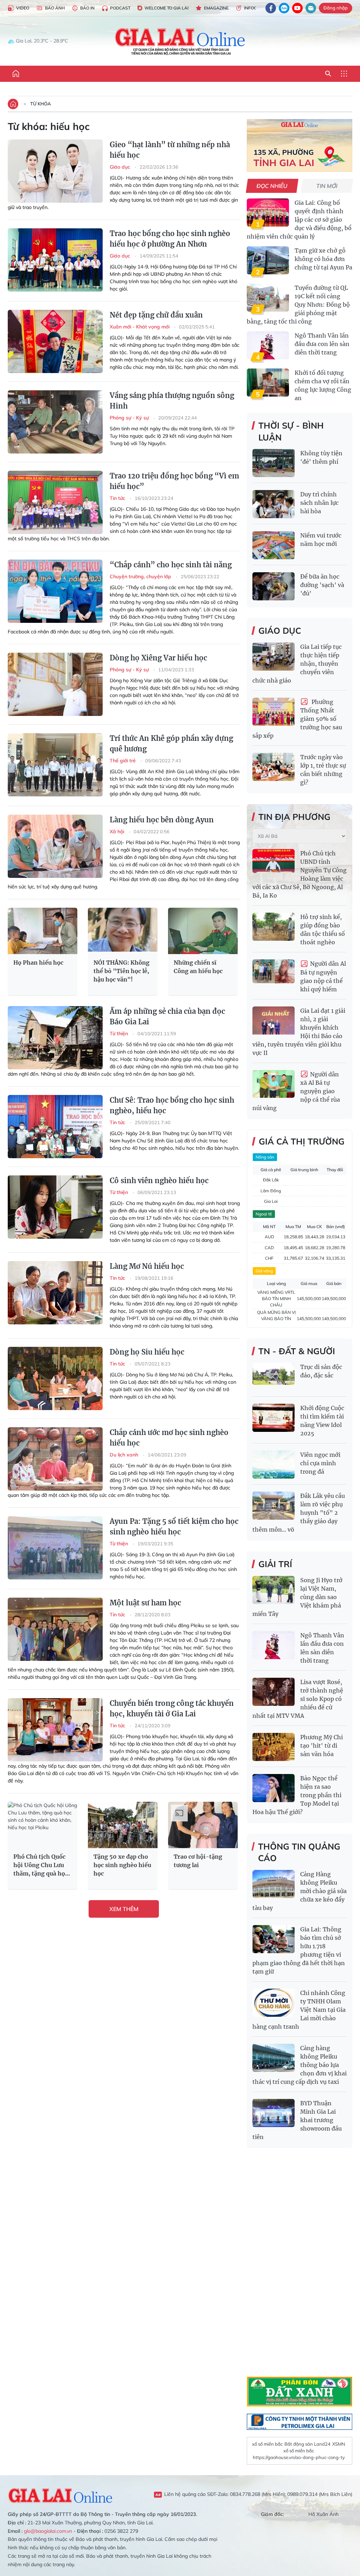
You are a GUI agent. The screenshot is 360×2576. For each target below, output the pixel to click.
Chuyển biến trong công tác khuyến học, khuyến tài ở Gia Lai (172, 1708)
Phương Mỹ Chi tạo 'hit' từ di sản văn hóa (322, 1746)
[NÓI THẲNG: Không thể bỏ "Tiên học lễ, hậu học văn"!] (123, 931)
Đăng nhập (336, 8)
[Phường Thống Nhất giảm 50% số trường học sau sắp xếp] (274, 712)
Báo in (87, 8)
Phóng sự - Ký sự (130, 418)
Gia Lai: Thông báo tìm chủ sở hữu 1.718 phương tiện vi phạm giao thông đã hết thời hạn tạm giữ (299, 1950)
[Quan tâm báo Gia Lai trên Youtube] (297, 8)
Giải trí (275, 1564)
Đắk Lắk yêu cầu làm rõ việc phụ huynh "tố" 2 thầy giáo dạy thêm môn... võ (299, 1513)
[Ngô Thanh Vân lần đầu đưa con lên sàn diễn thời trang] (268, 345)
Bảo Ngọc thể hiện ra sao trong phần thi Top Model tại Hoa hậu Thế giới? (297, 1795)
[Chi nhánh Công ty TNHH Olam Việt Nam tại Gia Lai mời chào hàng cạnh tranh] (274, 2003)
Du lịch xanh (125, 1455)
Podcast (120, 8)
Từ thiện (120, 1033)
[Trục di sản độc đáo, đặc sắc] (274, 1377)
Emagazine (216, 8)
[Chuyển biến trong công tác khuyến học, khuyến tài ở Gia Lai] (55, 1730)
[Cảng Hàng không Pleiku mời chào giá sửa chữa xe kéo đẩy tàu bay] (274, 1884)
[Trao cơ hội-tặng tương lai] (203, 1825)
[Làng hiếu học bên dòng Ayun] (55, 846)
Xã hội (118, 832)
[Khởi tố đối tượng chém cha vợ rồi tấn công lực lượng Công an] (268, 383)
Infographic (258, 8)
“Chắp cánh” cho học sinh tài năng (171, 565)
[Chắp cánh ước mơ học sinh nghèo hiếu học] (55, 1459)
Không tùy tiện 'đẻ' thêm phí (321, 457)
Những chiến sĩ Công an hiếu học (198, 967)
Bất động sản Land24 (307, 2444)
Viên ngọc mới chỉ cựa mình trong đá (320, 1463)
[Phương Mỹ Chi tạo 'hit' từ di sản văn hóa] (274, 1747)
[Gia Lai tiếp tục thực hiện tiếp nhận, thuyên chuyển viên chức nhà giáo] (274, 657)
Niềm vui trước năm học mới (321, 540)
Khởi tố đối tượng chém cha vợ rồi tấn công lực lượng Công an (323, 385)
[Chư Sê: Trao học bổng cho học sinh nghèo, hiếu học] (55, 1127)
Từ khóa (41, 104)
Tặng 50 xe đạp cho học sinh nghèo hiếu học (122, 1865)
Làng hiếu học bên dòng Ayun (162, 820)
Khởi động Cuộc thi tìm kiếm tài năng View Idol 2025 (322, 1421)
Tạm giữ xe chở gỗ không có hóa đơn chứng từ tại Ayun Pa (323, 259)
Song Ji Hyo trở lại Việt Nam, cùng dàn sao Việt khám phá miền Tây (297, 1597)
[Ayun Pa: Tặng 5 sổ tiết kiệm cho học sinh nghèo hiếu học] (55, 1548)
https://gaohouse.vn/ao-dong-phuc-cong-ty (299, 2457)
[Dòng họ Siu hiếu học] (55, 1378)
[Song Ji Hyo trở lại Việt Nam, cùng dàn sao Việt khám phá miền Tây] (274, 1590)
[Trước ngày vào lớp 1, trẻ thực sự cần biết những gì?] (274, 767)
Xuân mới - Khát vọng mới (140, 327)
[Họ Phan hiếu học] (43, 931)
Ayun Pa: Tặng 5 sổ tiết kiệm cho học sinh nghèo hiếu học (174, 1527)
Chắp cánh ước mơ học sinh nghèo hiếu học (169, 1438)
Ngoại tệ (264, 1214)
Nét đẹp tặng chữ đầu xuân (156, 315)
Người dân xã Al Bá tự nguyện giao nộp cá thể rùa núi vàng (296, 1091)
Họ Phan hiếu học (38, 963)
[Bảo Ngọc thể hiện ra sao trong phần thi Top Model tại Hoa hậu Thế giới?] (274, 1788)
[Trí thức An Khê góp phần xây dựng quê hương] (55, 765)
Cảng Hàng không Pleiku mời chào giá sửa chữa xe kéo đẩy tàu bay (300, 1891)
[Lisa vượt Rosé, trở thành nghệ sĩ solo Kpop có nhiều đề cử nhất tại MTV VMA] (274, 1692)
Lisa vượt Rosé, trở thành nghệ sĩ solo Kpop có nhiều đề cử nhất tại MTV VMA (298, 1699)
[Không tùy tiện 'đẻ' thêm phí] (274, 463)
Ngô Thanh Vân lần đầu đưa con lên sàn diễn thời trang (322, 344)
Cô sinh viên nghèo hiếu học (159, 1181)
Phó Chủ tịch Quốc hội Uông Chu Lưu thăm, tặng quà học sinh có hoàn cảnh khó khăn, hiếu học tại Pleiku (41, 1865)
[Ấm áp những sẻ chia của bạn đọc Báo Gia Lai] (55, 1038)
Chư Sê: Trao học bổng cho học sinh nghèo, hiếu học (172, 1105)
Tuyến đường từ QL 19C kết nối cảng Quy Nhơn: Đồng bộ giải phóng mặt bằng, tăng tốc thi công (298, 305)
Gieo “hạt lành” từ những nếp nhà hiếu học (170, 150)
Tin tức (118, 498)
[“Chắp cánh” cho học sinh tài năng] (55, 591)
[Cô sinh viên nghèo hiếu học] (55, 1207)
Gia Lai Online (60, 2495)
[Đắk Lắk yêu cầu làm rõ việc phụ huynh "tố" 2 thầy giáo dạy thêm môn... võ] (274, 1506)
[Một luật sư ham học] (55, 1629)
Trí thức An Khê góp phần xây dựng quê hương (171, 744)
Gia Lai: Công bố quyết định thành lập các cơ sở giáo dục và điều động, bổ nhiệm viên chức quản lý (299, 220)
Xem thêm (124, 1909)
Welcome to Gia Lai (166, 8)
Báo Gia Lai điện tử (180, 41)
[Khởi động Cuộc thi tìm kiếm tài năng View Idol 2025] (274, 1418)
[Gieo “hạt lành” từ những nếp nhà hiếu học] (55, 171)
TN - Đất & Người (297, 1351)
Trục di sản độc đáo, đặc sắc (321, 1371)
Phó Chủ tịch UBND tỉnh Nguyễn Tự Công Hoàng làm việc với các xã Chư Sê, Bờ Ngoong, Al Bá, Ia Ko (300, 874)
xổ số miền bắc (267, 2444)
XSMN (339, 2444)
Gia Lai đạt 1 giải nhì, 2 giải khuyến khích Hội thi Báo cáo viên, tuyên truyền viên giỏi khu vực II (299, 1032)
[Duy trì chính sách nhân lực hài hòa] (274, 504)
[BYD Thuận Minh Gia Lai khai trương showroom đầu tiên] (274, 2113)
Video (23, 8)
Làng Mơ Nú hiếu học (147, 1266)
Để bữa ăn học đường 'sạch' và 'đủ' (322, 585)
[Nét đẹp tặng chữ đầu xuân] (55, 341)
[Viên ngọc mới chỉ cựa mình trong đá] (274, 1465)
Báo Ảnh (55, 8)
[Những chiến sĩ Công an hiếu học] (203, 931)
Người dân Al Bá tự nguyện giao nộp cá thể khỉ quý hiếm (323, 976)
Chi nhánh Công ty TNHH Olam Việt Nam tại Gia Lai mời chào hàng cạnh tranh (299, 2010)
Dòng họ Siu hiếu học (147, 1352)
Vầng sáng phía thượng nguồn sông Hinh (172, 401)
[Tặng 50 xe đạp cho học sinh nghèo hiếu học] (123, 1825)
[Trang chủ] (16, 74)
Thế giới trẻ (123, 761)
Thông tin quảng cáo (299, 1852)
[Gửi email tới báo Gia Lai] (311, 8)
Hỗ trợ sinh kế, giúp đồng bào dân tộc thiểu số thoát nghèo (323, 930)
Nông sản (265, 1157)
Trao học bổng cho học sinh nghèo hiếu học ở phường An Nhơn (170, 239)
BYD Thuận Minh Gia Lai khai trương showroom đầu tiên (297, 2120)
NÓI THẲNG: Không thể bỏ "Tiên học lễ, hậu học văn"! (121, 971)
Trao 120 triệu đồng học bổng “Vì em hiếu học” (174, 481)
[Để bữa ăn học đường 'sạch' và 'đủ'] (274, 586)
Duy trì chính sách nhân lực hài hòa (319, 503)
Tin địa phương (294, 817)
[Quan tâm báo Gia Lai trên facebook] (271, 8)
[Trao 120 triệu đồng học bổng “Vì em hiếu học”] (55, 502)
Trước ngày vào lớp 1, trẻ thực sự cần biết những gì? (323, 770)
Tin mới (327, 186)
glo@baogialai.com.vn (48, 2531)
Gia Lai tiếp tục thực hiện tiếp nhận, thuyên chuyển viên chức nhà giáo (297, 664)
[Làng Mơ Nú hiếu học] (55, 1293)
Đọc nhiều (272, 186)
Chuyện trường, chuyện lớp (141, 576)
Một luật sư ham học (145, 1603)
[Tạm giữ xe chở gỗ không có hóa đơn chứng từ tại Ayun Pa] (268, 260)
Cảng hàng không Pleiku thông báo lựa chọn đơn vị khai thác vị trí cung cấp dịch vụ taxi (300, 2065)
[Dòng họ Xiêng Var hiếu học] (55, 684)
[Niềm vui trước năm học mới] (274, 545)
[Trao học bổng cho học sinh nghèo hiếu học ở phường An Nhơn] (55, 260)
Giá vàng (264, 1271)
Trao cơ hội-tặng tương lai (198, 1861)
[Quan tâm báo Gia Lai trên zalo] (284, 8)
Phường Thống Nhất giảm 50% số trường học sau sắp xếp (297, 719)
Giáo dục (121, 167)
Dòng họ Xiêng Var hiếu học (158, 658)
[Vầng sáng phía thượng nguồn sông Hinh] (55, 422)
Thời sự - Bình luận (291, 431)
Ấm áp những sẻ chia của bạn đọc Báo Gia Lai (167, 1016)
